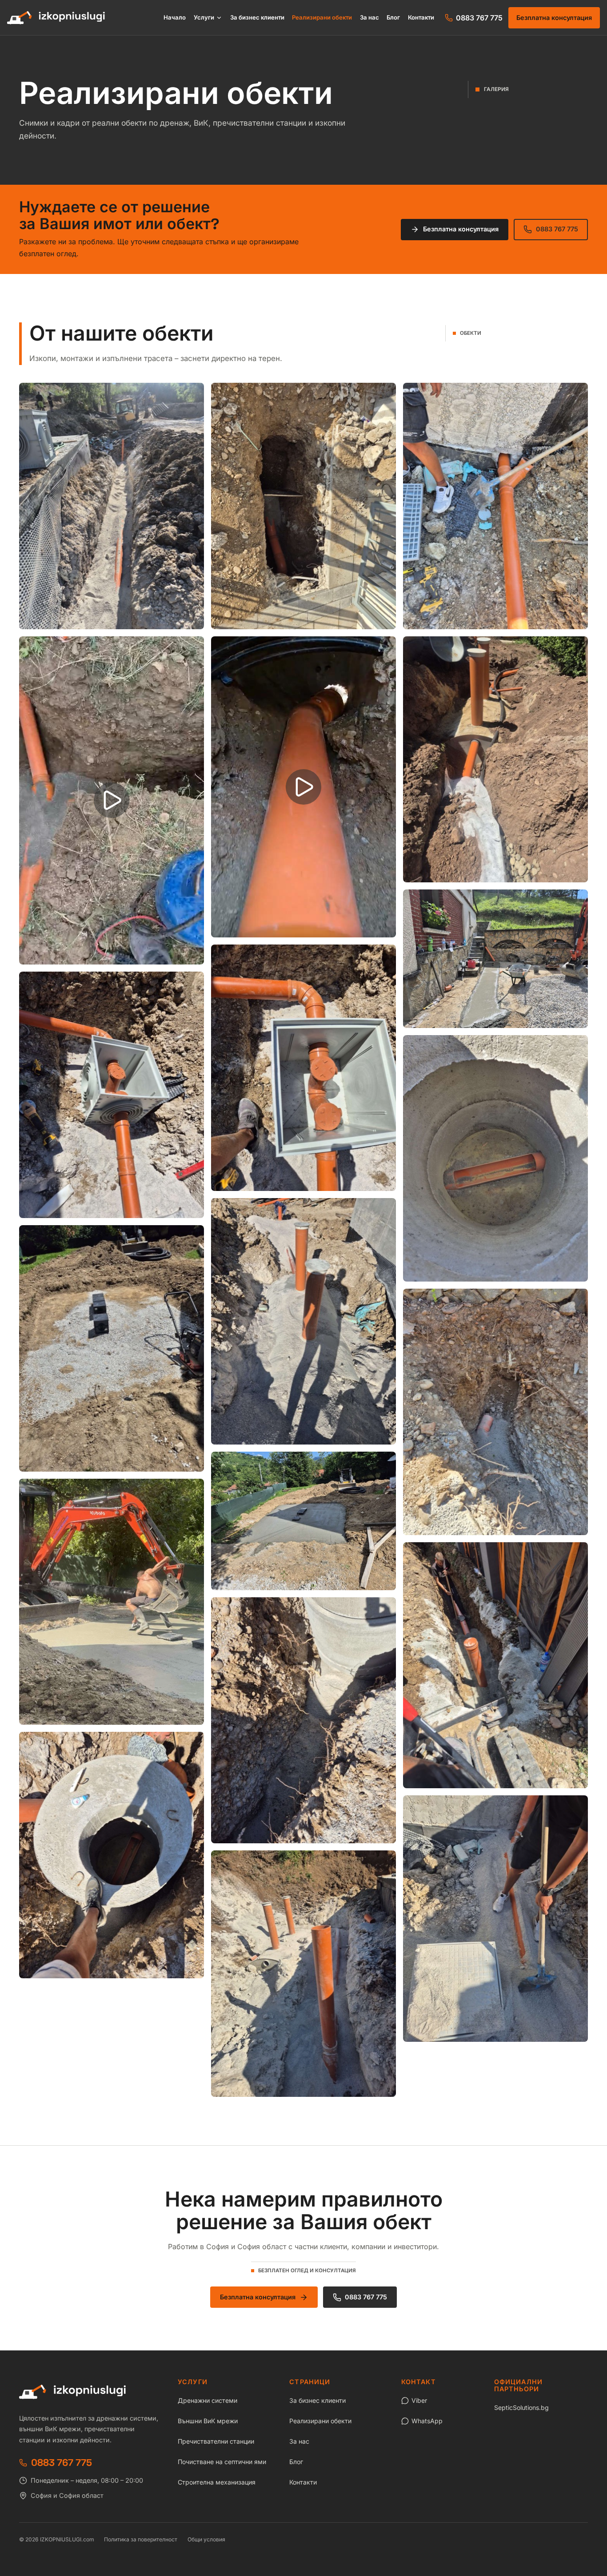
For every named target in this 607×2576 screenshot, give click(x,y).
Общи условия (206, 2539)
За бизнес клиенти (257, 18)
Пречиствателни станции (216, 2441)
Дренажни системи (208, 2400)
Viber (419, 2400)
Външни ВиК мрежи (208, 2421)
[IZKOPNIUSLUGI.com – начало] (56, 18)
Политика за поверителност (141, 2539)
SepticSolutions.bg (521, 2407)
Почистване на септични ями (222, 2462)
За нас (369, 18)
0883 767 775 (557, 229)
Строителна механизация (217, 2482)
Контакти (421, 18)
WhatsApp (427, 2421)
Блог (393, 18)
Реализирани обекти (322, 18)
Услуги (204, 18)
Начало (175, 18)
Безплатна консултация (554, 18)
